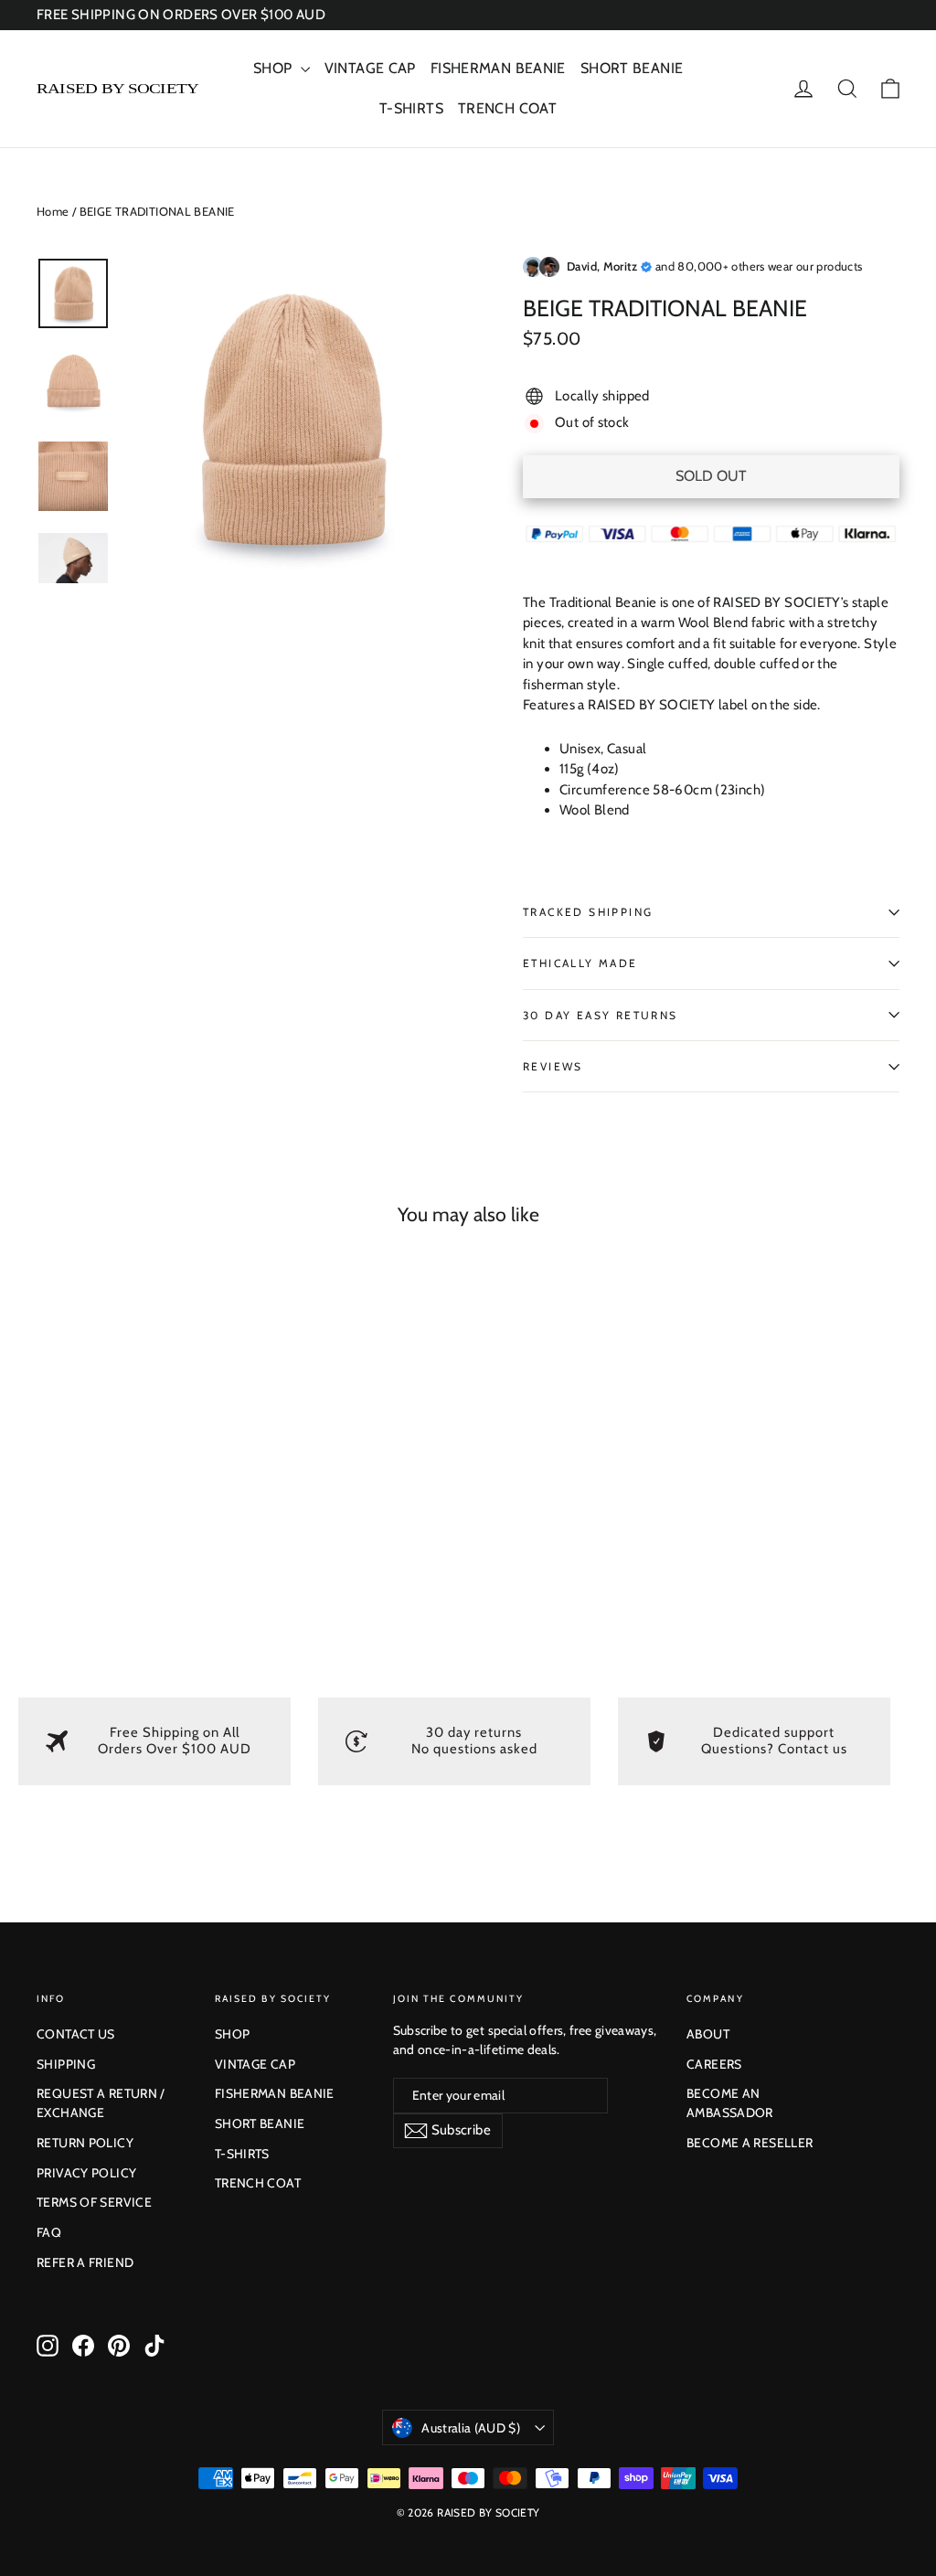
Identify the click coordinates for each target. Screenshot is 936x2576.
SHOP (275, 68)
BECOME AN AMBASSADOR (730, 2103)
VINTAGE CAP (370, 68)
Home (53, 211)
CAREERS (714, 2064)
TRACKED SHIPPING (588, 912)
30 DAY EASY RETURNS (601, 1015)
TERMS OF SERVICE (94, 2202)
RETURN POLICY (85, 2143)
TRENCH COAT (507, 108)
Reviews (553, 1066)
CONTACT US (76, 2034)
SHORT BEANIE (632, 68)
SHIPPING (66, 2064)
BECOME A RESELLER (750, 2143)
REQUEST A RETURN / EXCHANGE (101, 2103)
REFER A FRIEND (85, 2262)
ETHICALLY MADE (580, 963)
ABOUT (708, 2034)
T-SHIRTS (411, 108)
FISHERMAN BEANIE (498, 68)
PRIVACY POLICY (86, 2173)
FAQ (49, 2232)
